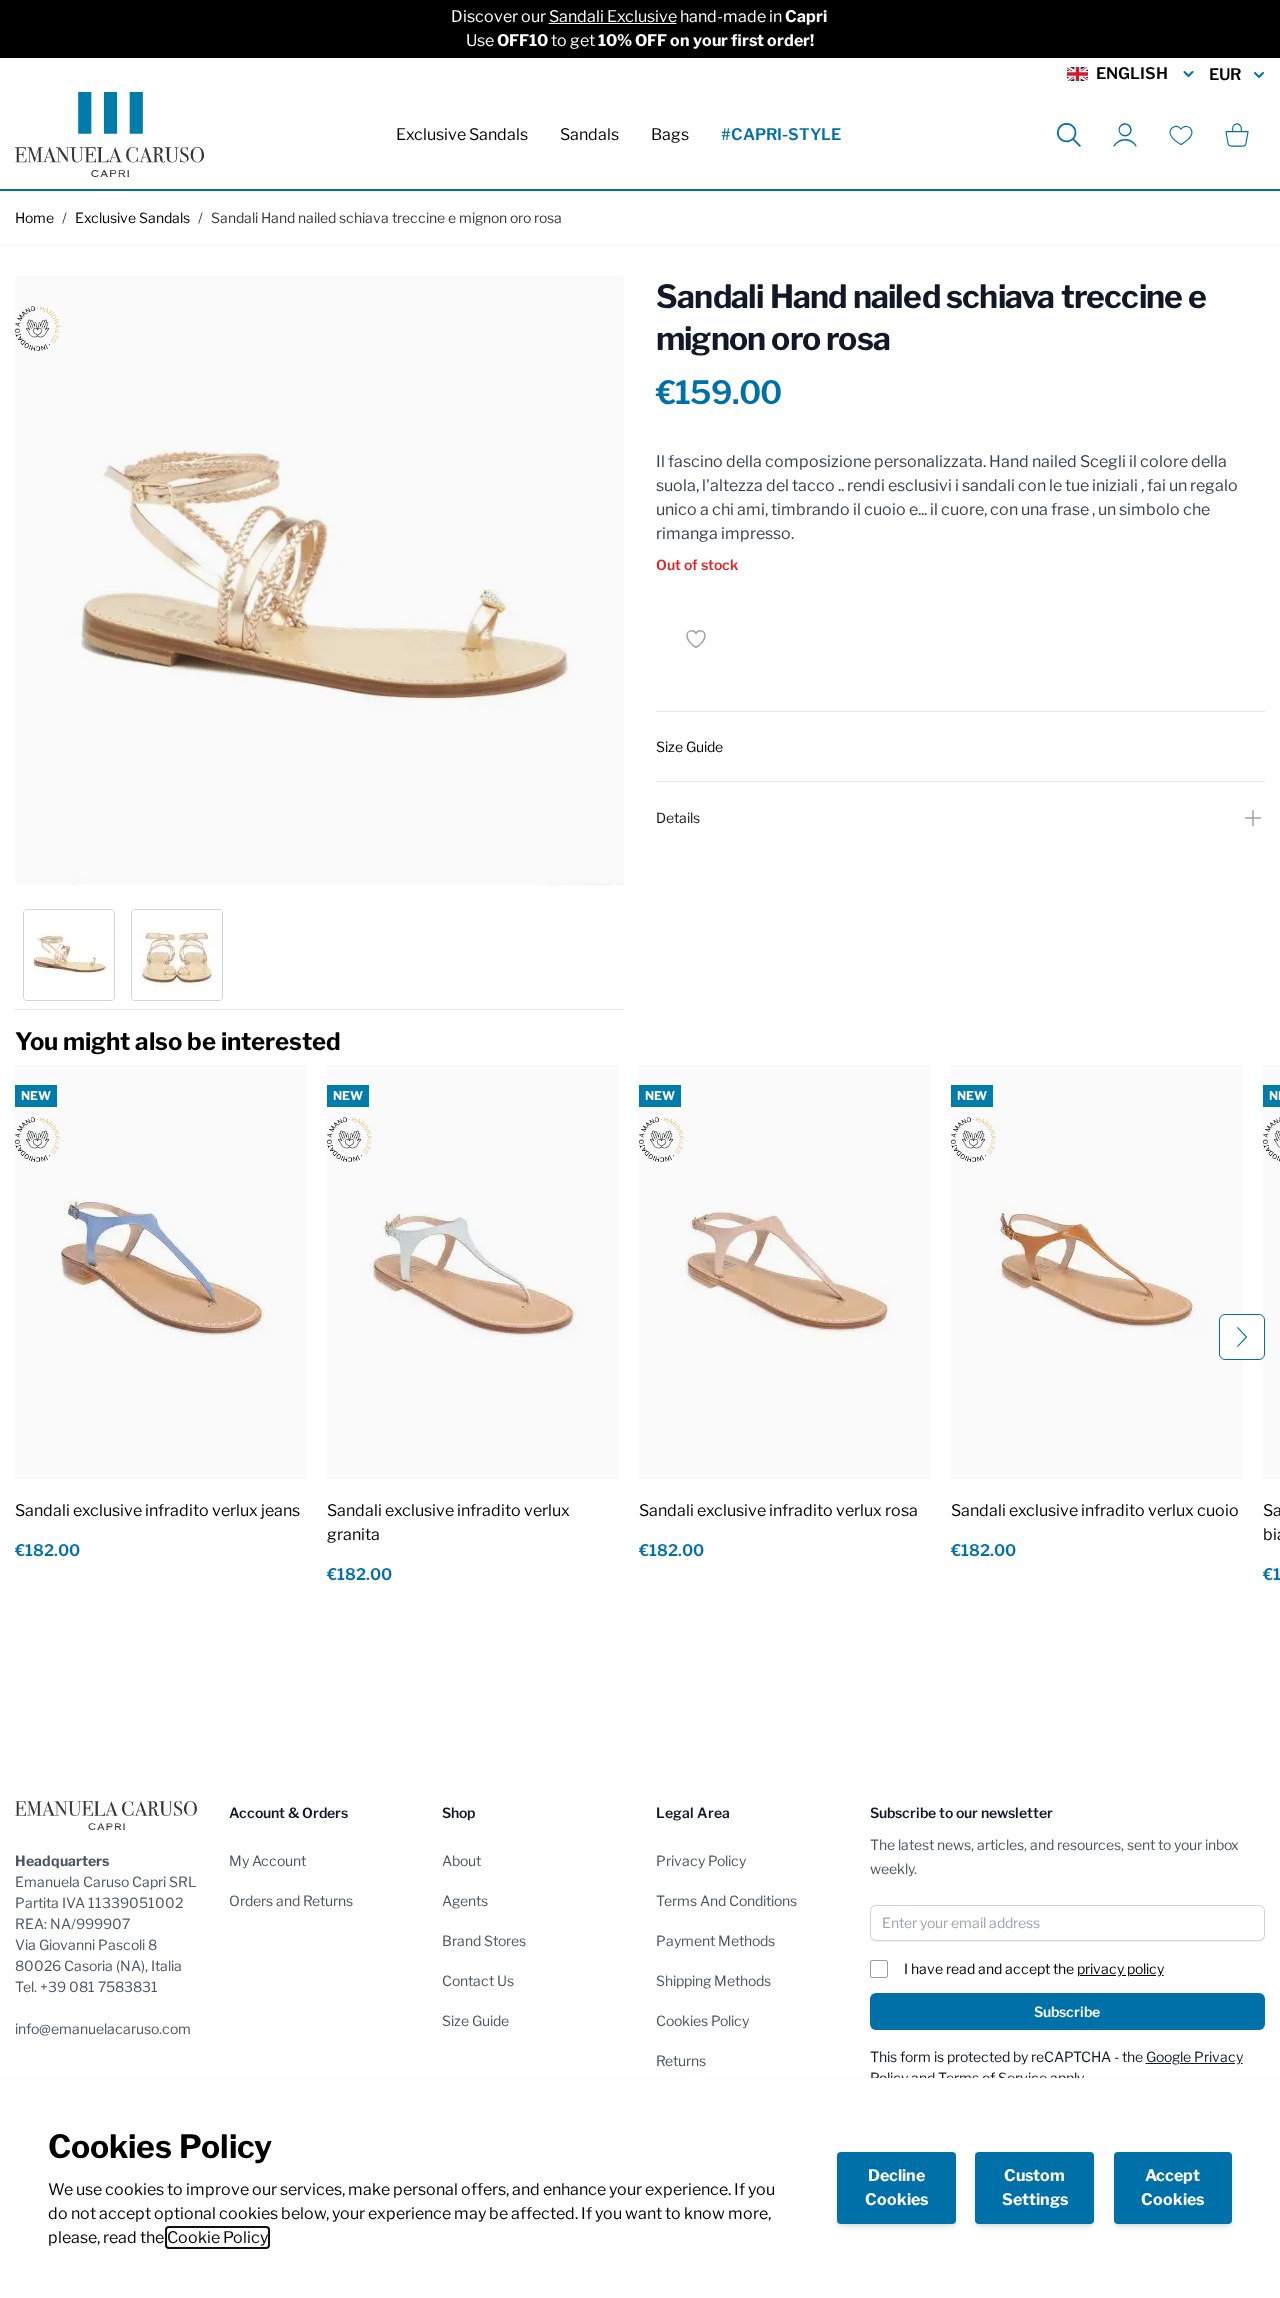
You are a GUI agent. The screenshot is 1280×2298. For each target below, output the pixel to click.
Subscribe (1067, 2011)
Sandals (589, 134)
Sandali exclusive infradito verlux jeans (157, 1510)
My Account (267, 1860)
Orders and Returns (291, 1900)
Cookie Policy (217, 2237)
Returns (681, 2060)
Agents (465, 1900)
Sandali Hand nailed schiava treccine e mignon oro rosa (386, 217)
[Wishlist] (1181, 135)
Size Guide (475, 2020)
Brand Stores (484, 1940)
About (461, 1860)
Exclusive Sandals (462, 134)
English (1132, 73)
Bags (670, 134)
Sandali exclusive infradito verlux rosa (778, 1510)
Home (34, 217)
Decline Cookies (896, 2187)
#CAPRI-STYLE (781, 134)
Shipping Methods (713, 1980)
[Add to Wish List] (696, 639)
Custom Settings (1035, 2187)
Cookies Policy (702, 2020)
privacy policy (1120, 1968)
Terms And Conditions (726, 1900)
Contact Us (478, 1980)
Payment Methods (715, 1940)
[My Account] (1125, 135)
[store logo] (109, 134)
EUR (1225, 74)
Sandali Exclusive (613, 16)
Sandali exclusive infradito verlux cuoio (1095, 1510)
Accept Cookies (1172, 2187)
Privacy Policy (701, 1860)
